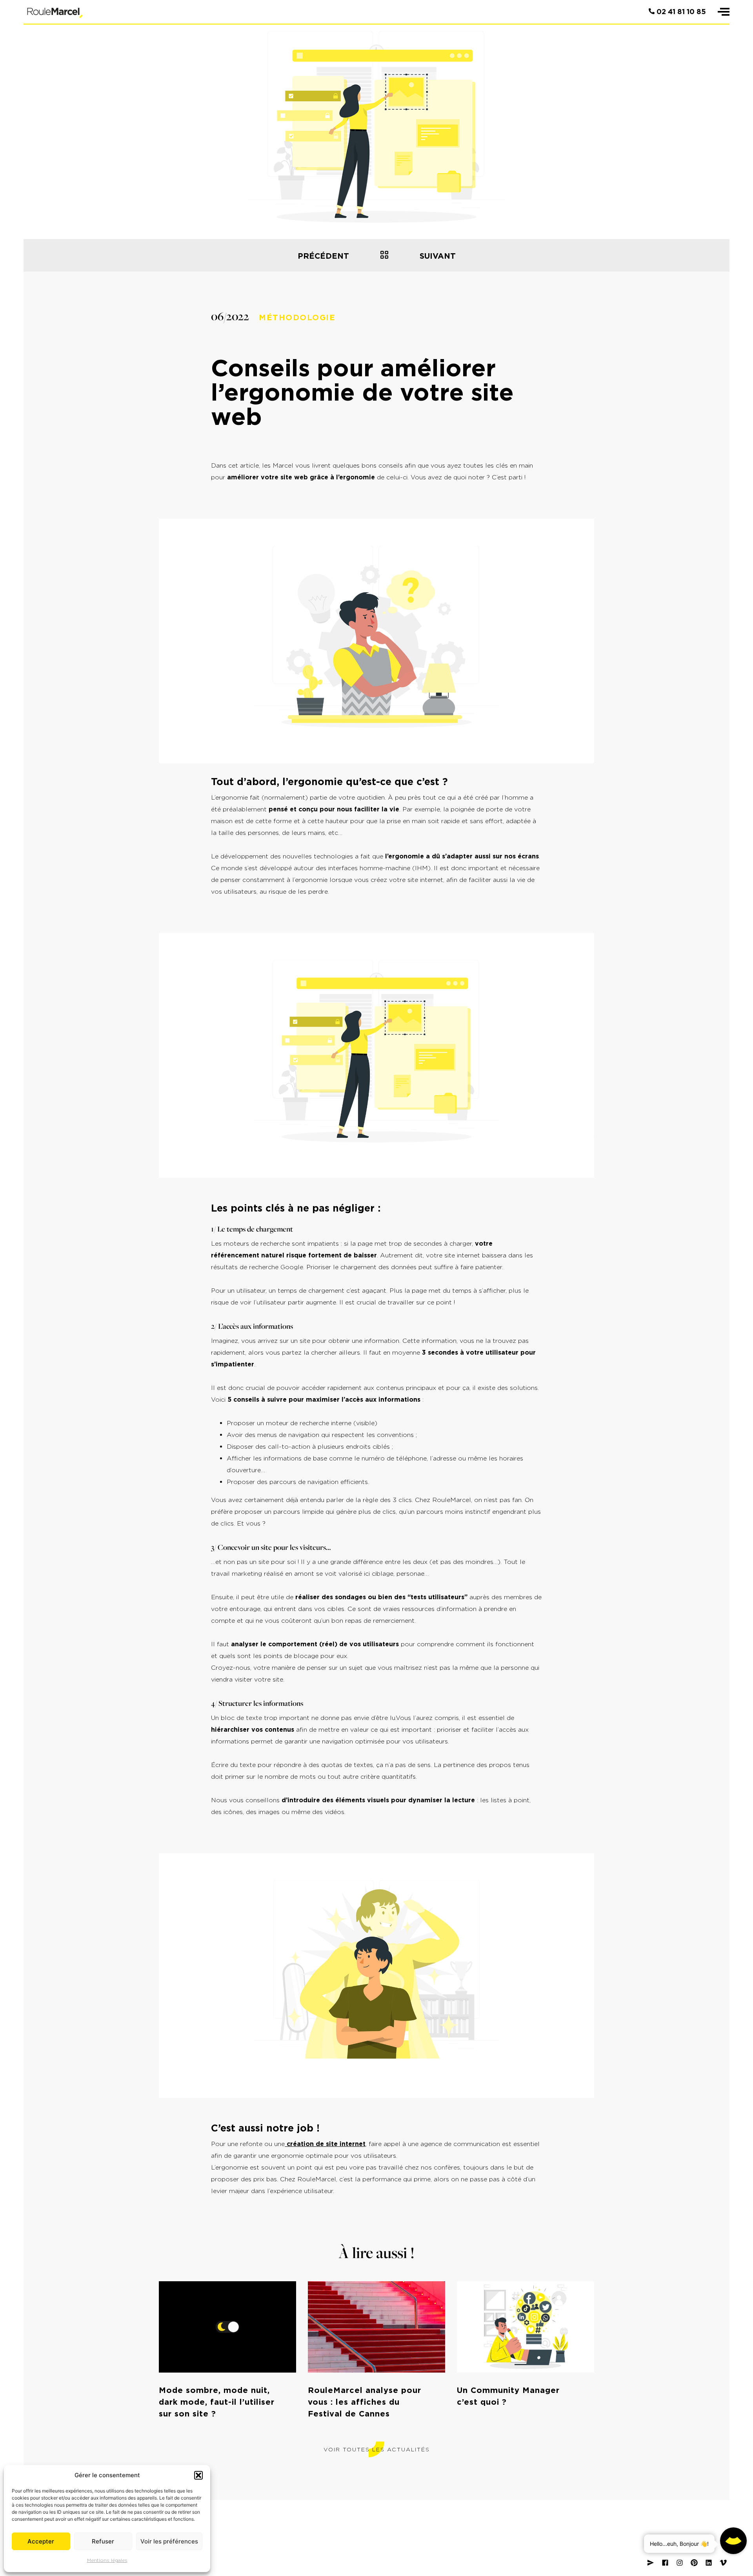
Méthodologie (297, 317)
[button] (198, 2475)
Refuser (103, 2541)
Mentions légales (107, 2560)
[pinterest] (694, 2563)
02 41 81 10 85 (680, 12)
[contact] (651, 2563)
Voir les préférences (169, 2541)
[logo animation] (55, 12)
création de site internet (325, 2144)
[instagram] (680, 2563)
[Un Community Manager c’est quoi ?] (384, 255)
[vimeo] (723, 2563)
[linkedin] (709, 2563)
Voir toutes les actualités (377, 2449)
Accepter (41, 2541)
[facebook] (665, 2563)
